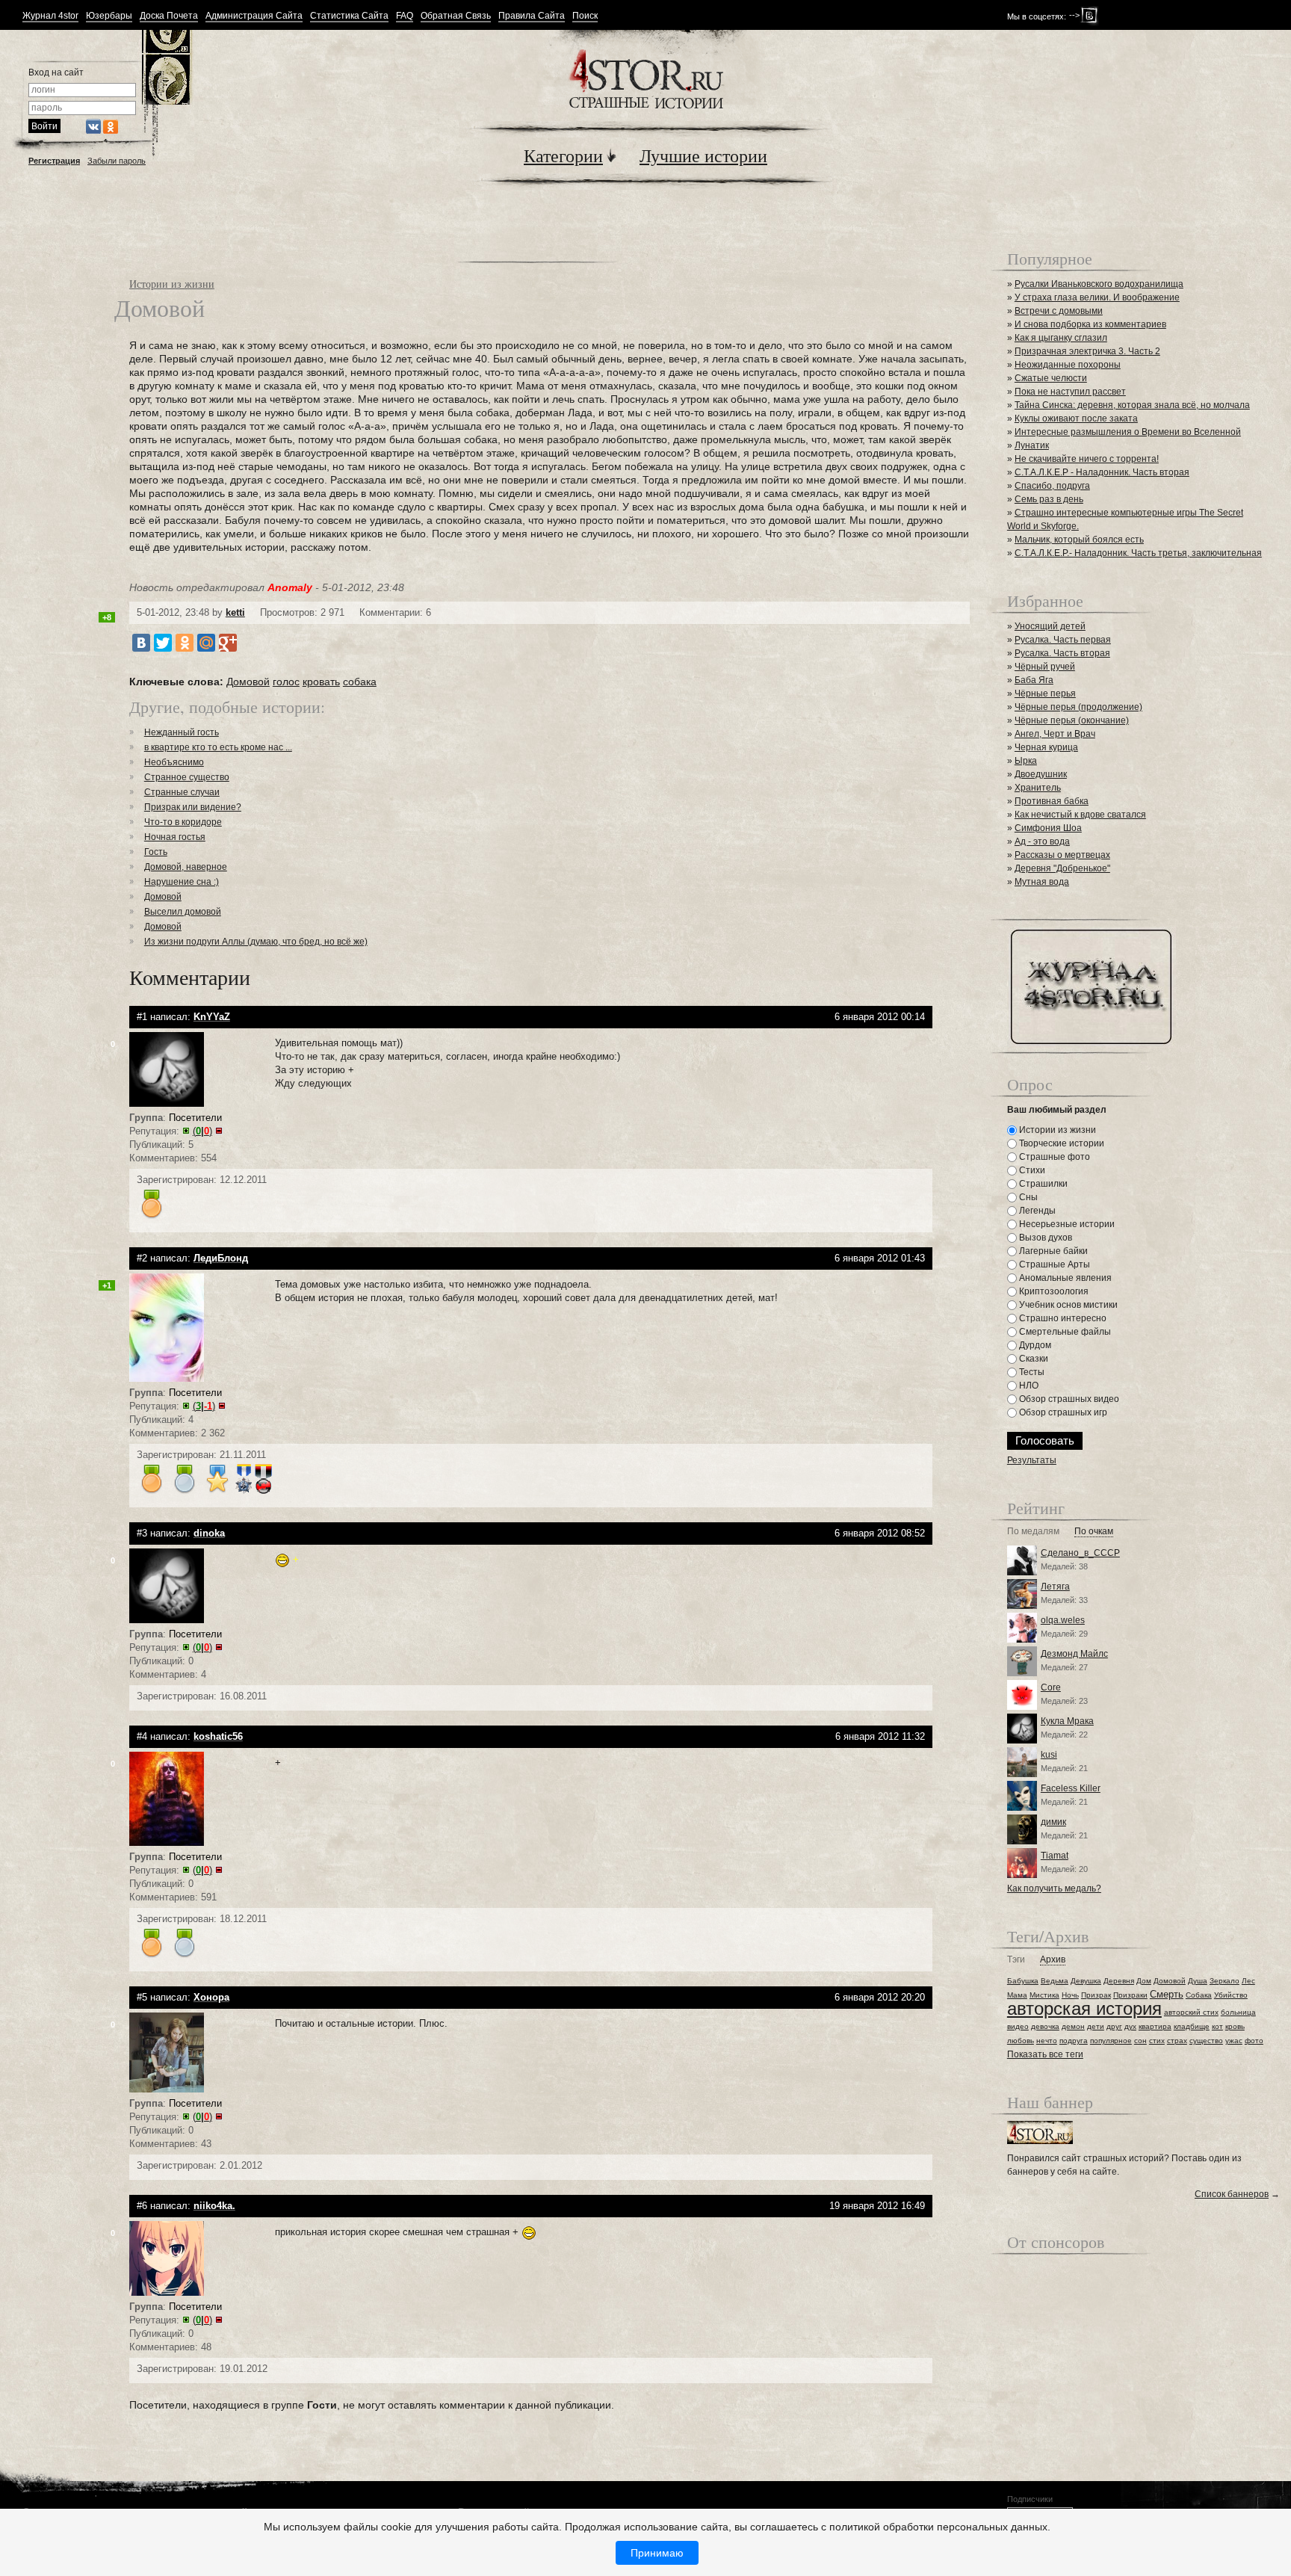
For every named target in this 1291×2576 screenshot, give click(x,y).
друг (1114, 2026)
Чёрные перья (1045, 694)
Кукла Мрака (1067, 1721)
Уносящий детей (1050, 626)
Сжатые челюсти (1051, 378)
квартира (1155, 2026)
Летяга (1055, 1587)
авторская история (1084, 2008)
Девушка (1086, 1981)
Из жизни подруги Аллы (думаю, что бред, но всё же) (256, 942)
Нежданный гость (182, 732)
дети (1096, 2026)
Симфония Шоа (1048, 828)
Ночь (1070, 1995)
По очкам (1094, 1532)
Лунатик (1032, 445)
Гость (156, 852)
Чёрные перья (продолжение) (1078, 707)
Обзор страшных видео (1068, 1399)
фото (1254, 2041)
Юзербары (109, 16)
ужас (1234, 2041)
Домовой (248, 682)
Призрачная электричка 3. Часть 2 (1087, 351)
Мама (1017, 1995)
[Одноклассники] (185, 643)
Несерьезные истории (1066, 1224)
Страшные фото (1053, 1157)
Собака (1199, 1995)
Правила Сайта (532, 16)
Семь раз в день (1049, 499)
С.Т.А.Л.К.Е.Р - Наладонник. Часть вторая (1102, 472)
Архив (1053, 1960)
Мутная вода (1042, 882)
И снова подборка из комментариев (1090, 324)
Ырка (1026, 761)
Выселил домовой (183, 912)
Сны (1027, 1197)
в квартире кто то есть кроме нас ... (218, 747)
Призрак (1096, 1995)
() (202, 1131)
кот (1217, 2026)
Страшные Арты (1053, 1264)
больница (1238, 2012)
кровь (1235, 2026)
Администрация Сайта (254, 16)
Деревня (1119, 1981)
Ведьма (1055, 1981)
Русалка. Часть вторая (1062, 653)
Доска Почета (169, 16)
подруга (1074, 2041)
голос (286, 682)
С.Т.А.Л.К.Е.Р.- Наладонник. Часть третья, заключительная (1138, 553)
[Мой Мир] (206, 643)
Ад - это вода (1042, 841)
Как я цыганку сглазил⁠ (1061, 338)
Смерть (1167, 1994)
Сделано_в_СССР (1080, 1553)
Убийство (1231, 1995)
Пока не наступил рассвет (1070, 392)
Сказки (1033, 1359)
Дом (1144, 1981)
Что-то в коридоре (183, 822)
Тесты (1031, 1372)
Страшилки (1042, 1184)
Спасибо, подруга (1052, 486)
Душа (1198, 1981)
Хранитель (1038, 788)
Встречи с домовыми (1059, 311)
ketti (235, 612)
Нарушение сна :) (182, 882)
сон (1140, 2041)
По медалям (1033, 1532)
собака (360, 682)
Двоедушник (1041, 774)
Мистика (1044, 1995)
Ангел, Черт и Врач (1055, 734)
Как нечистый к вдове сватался (1080, 815)
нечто (1047, 2041)
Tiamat (1055, 1856)
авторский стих (1191, 2012)
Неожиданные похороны (1068, 365)
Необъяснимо (174, 762)
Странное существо (187, 777)
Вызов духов (1044, 1238)
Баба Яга (1034, 680)
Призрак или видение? (193, 807)
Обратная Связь (456, 16)
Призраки (1130, 1995)
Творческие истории (1061, 1143)
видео (1018, 2026)
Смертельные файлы (1064, 1332)
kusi (1049, 1755)
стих (1157, 2041)
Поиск (585, 16)
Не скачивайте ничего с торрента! (1087, 459)
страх (1177, 2041)
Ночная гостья (175, 837)
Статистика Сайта (349, 16)
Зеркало (1225, 1981)
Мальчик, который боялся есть (1079, 540)
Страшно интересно (1062, 1318)
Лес (1248, 1981)
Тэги (1016, 1960)
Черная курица (1046, 747)
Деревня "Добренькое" (1062, 868)
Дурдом (1034, 1345)
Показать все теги (1045, 2054)
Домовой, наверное (186, 867)
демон (1073, 2026)
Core (1051, 1687)
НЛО (1028, 1386)
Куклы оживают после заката (1076, 418)
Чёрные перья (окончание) (1072, 720)
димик (1053, 1822)
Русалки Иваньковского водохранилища (1099, 284)
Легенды (1036, 1211)
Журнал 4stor (50, 16)
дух (1130, 2026)
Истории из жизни (172, 284)
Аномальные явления (1064, 1278)
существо (1206, 2041)
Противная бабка (1052, 801)
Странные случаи (182, 792)
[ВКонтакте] (141, 643)
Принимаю (657, 2553)
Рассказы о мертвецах (1062, 855)
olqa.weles (1063, 1620)
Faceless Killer (1071, 1788)
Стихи (1031, 1170)
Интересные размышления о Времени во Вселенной (1128, 432)
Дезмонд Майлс (1074, 1654)
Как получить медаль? (1054, 1888)
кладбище (1192, 2026)
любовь (1021, 2041)
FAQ (405, 16)
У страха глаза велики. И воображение (1097, 297)
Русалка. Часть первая (1063, 640)
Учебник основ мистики (1067, 1305)
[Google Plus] (228, 643)
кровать (321, 682)
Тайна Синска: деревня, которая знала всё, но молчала (1132, 405)
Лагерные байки (1052, 1251)
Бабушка (1023, 1981)
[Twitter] (163, 643)
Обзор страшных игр (1062, 1412)
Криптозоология (1053, 1291)
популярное (1111, 2041)
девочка (1045, 2026)
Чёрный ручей (1045, 667)
